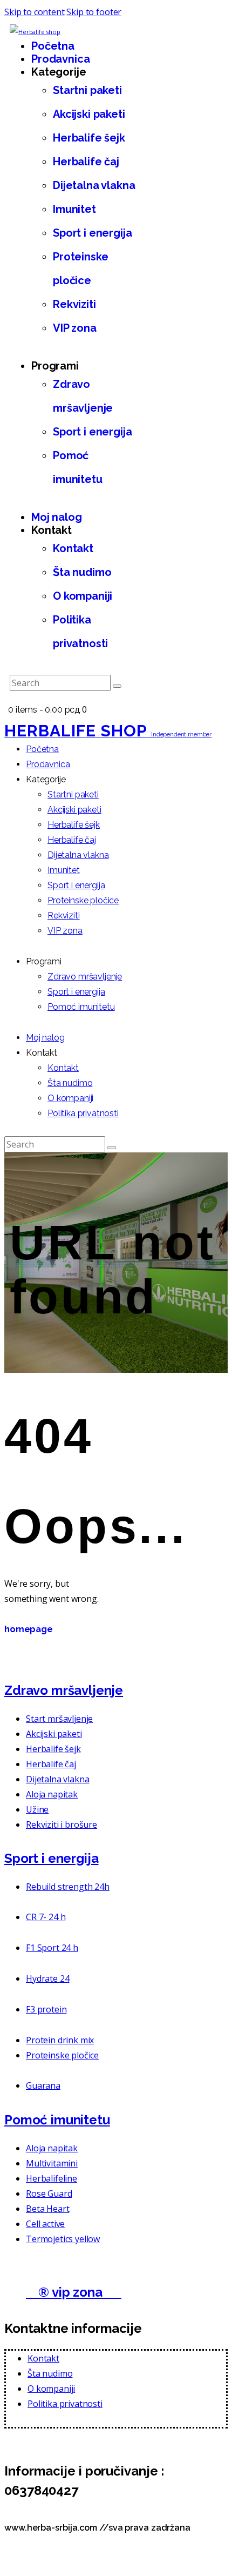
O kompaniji (51, 2389)
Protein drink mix (60, 2040)
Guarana (43, 2085)
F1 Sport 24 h (52, 1948)
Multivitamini (52, 2163)
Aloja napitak (52, 1794)
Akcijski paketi (54, 1734)
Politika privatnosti (65, 2404)
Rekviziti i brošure (62, 1824)
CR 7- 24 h (46, 1917)
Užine (37, 1809)
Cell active (45, 2224)
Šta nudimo (50, 2373)
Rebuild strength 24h (68, 1887)
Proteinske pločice (62, 2055)
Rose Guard (49, 2193)
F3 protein (46, 2009)
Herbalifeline (52, 2178)
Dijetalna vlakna (57, 1779)
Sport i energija (51, 1858)
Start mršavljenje (59, 1719)
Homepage (29, 1629)
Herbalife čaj (51, 1764)
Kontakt (43, 2358)
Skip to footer (94, 12)
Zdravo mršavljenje (64, 1690)
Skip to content (35, 12)
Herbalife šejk (53, 1749)
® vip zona (74, 2292)
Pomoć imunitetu (57, 2120)
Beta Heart (47, 2209)
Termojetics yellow (63, 2239)
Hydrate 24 (47, 1978)
